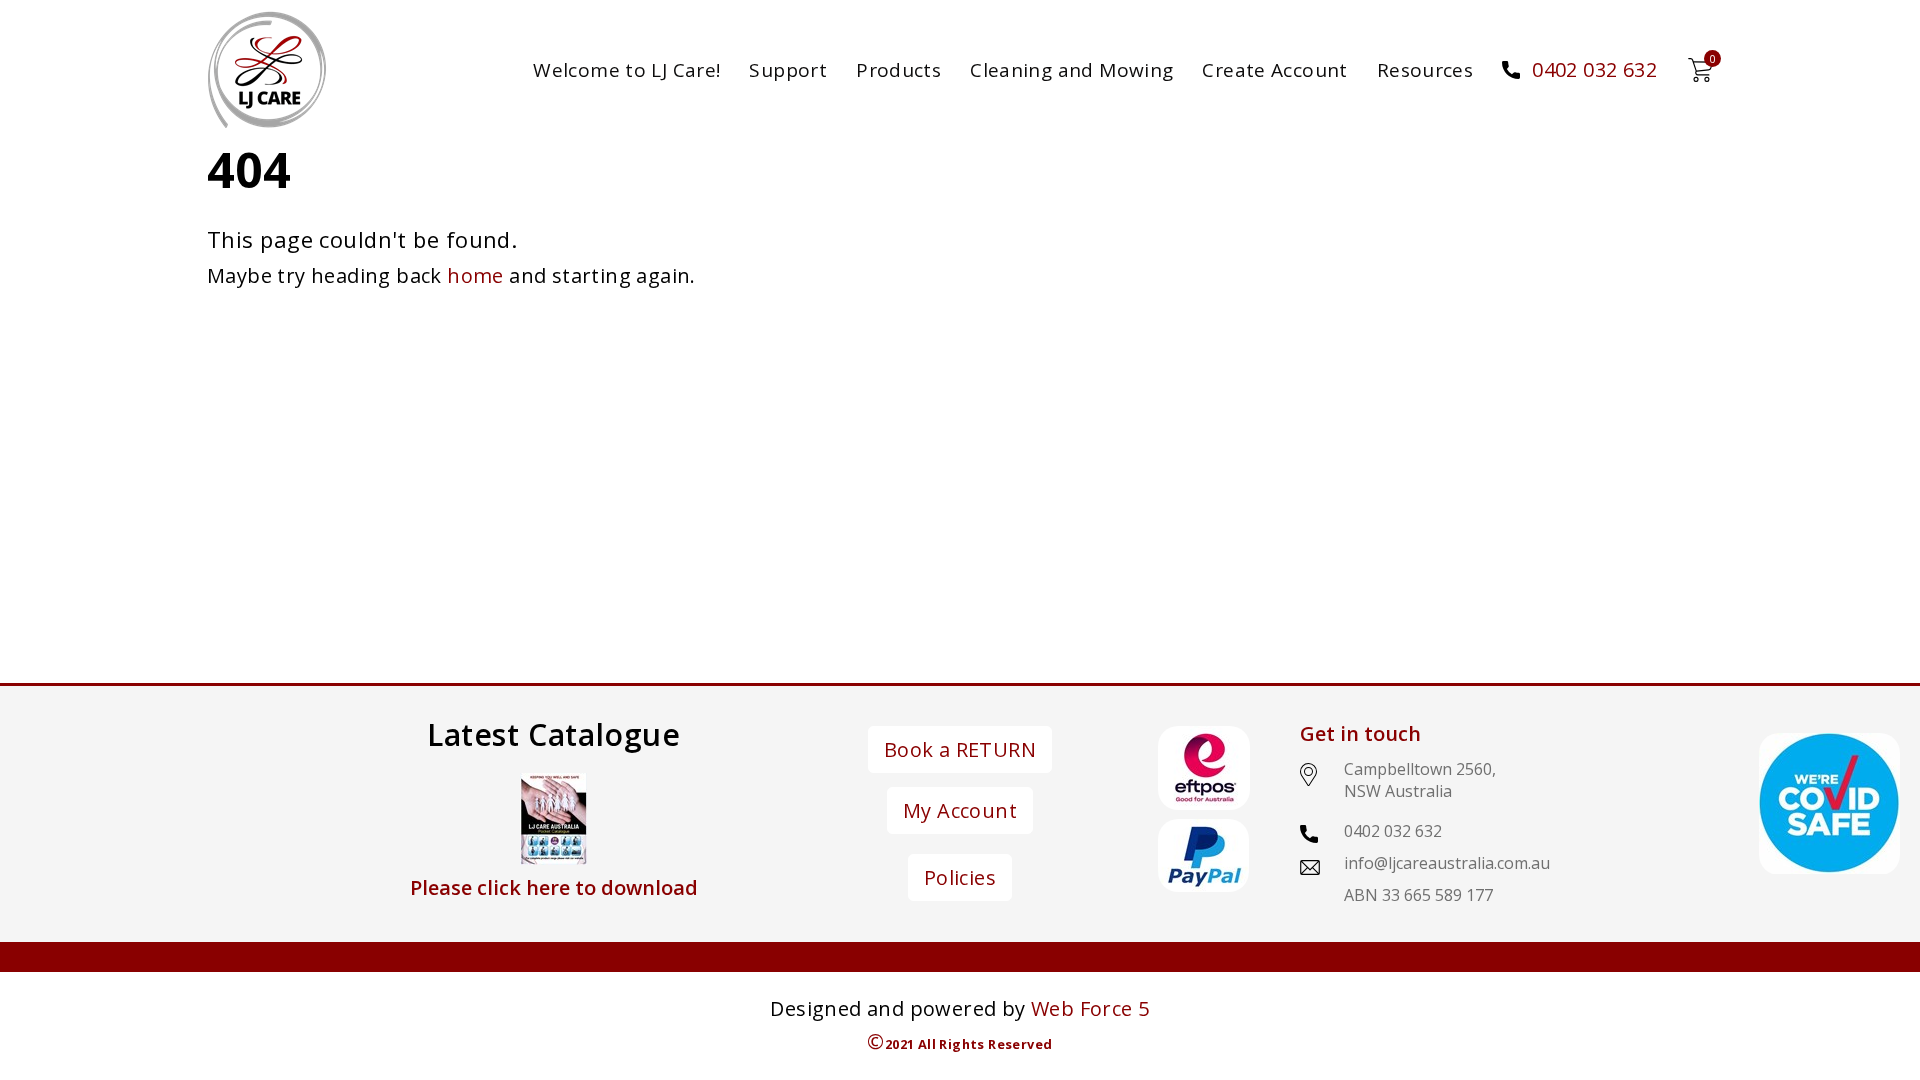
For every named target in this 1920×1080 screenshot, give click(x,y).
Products (898, 70)
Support (788, 70)
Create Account (1274, 70)
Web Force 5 (1090, 1008)
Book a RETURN (960, 749)
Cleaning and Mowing (1071, 70)
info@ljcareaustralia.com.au (1447, 863)
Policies (960, 877)
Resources (1425, 70)
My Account (960, 810)
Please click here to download (554, 887)
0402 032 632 (1594, 69)
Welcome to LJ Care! (626, 70)
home (475, 275)
